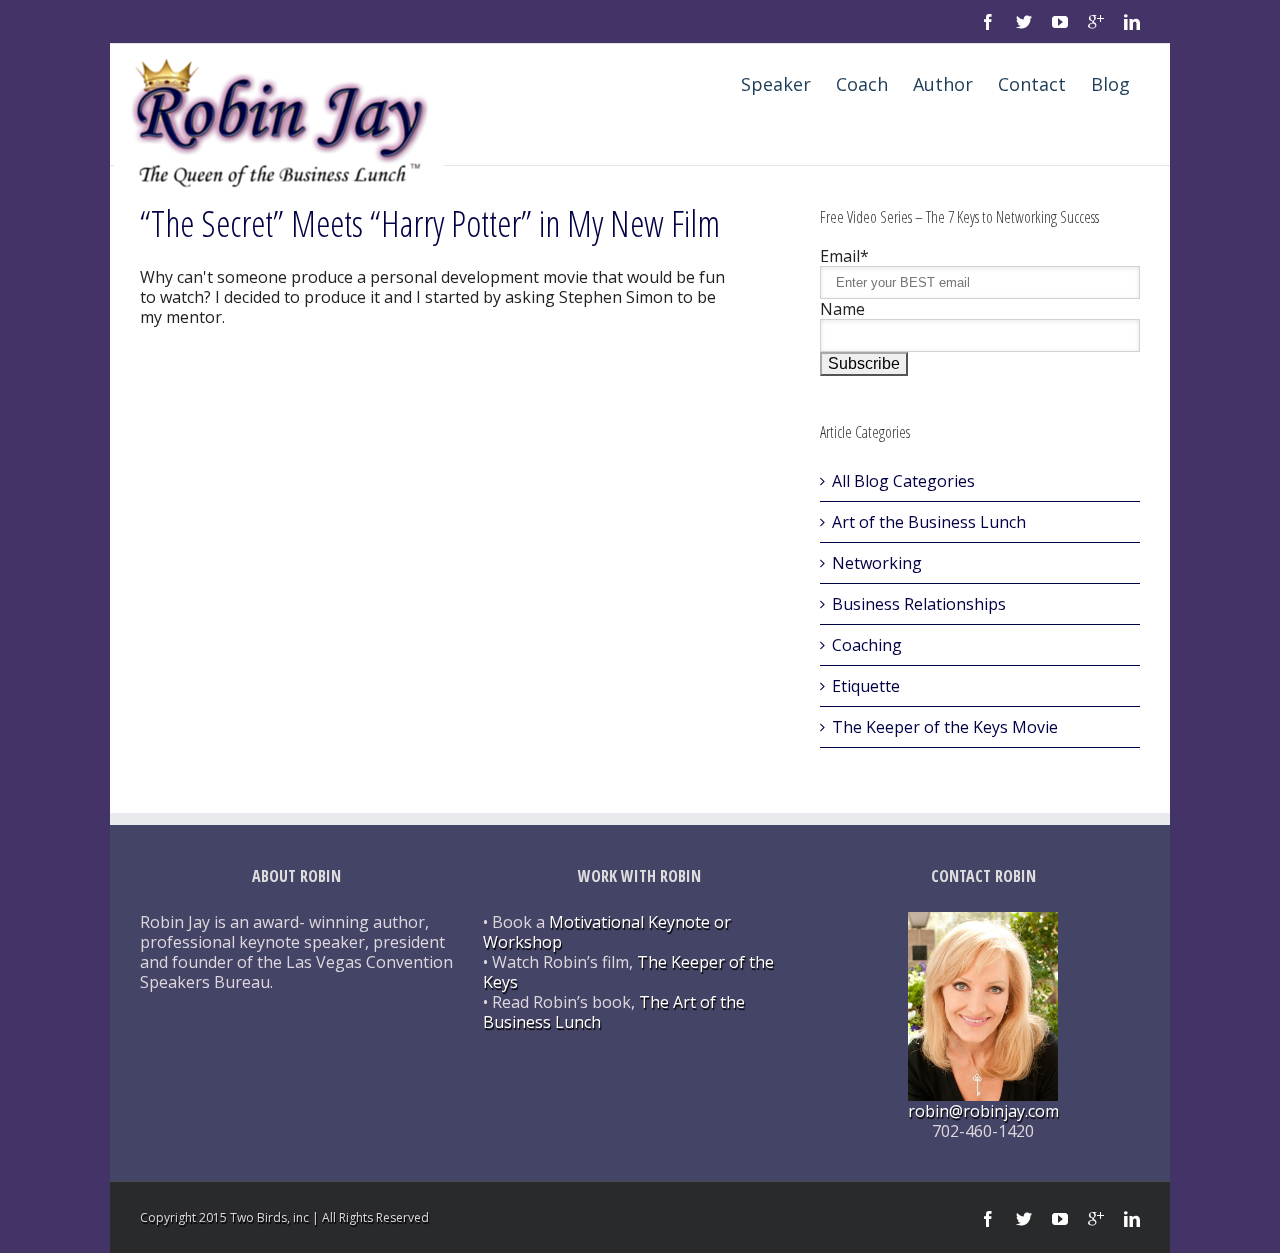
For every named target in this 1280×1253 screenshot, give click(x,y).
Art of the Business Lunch (929, 522)
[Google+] (1096, 22)
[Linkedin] (1132, 22)
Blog (1110, 84)
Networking (877, 563)
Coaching (867, 645)
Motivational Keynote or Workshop (607, 932)
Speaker (776, 84)
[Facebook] (988, 22)
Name (842, 309)
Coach (862, 84)
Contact (1032, 84)
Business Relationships (919, 604)
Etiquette (866, 686)
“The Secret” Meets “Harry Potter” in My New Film (430, 223)
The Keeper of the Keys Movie (945, 727)
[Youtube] (1060, 22)
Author (943, 84)
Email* (844, 256)
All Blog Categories (903, 481)
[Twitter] (1024, 22)
